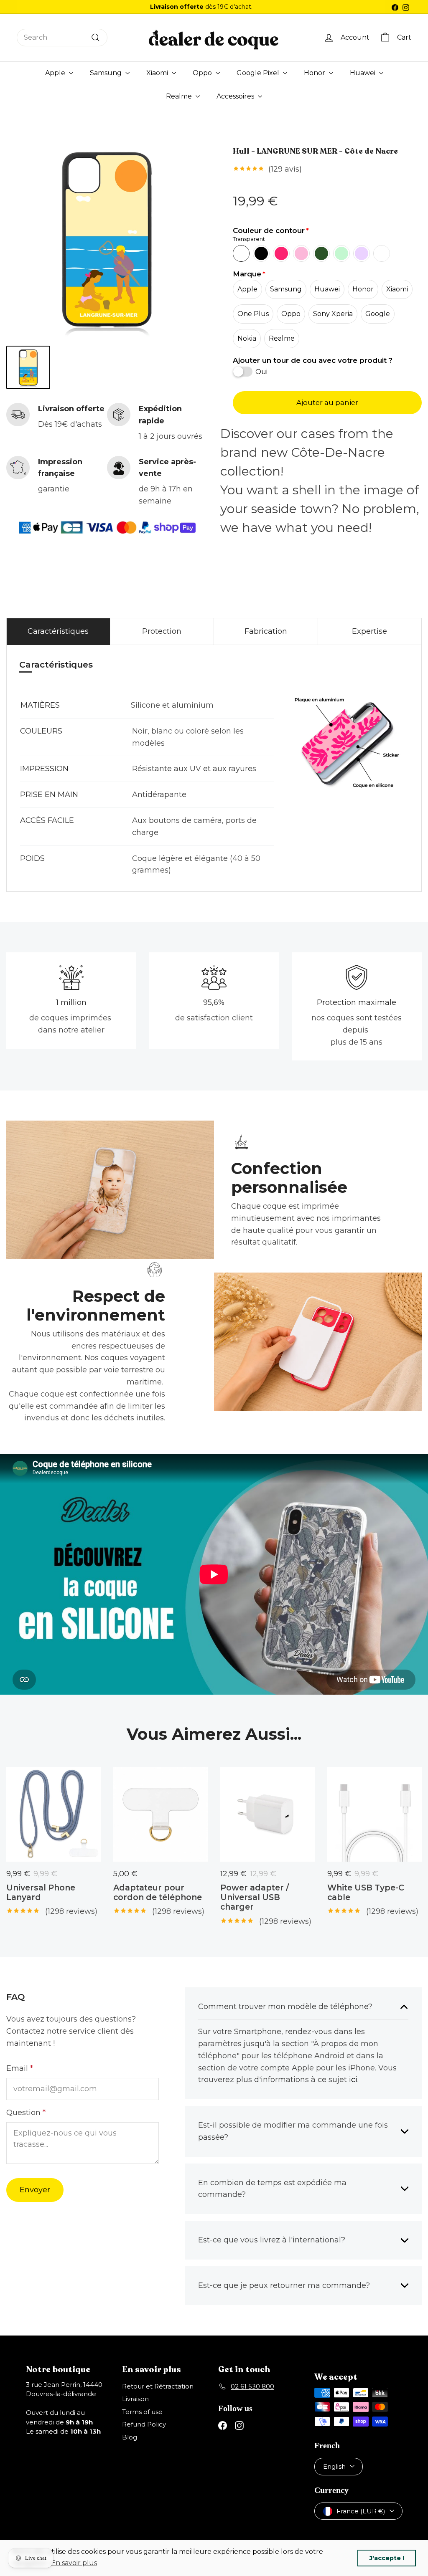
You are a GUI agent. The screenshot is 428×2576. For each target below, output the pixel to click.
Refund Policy (144, 2424)
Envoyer (35, 2190)
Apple (56, 73)
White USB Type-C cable (366, 1893)
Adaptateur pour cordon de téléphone (158, 1893)
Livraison (135, 2399)
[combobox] (62, 38)
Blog (130, 2437)
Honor (315, 73)
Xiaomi (158, 73)
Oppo (203, 73)
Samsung (107, 73)
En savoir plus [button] (74, 2563)
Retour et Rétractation (158, 2386)
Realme (180, 96)
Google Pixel (259, 73)
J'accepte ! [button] (387, 2558)
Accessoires (236, 96)
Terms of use (142, 2412)
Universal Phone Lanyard (41, 1893)
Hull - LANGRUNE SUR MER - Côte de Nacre (315, 152)
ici (353, 2080)
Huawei (363, 73)
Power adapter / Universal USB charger (255, 1897)
